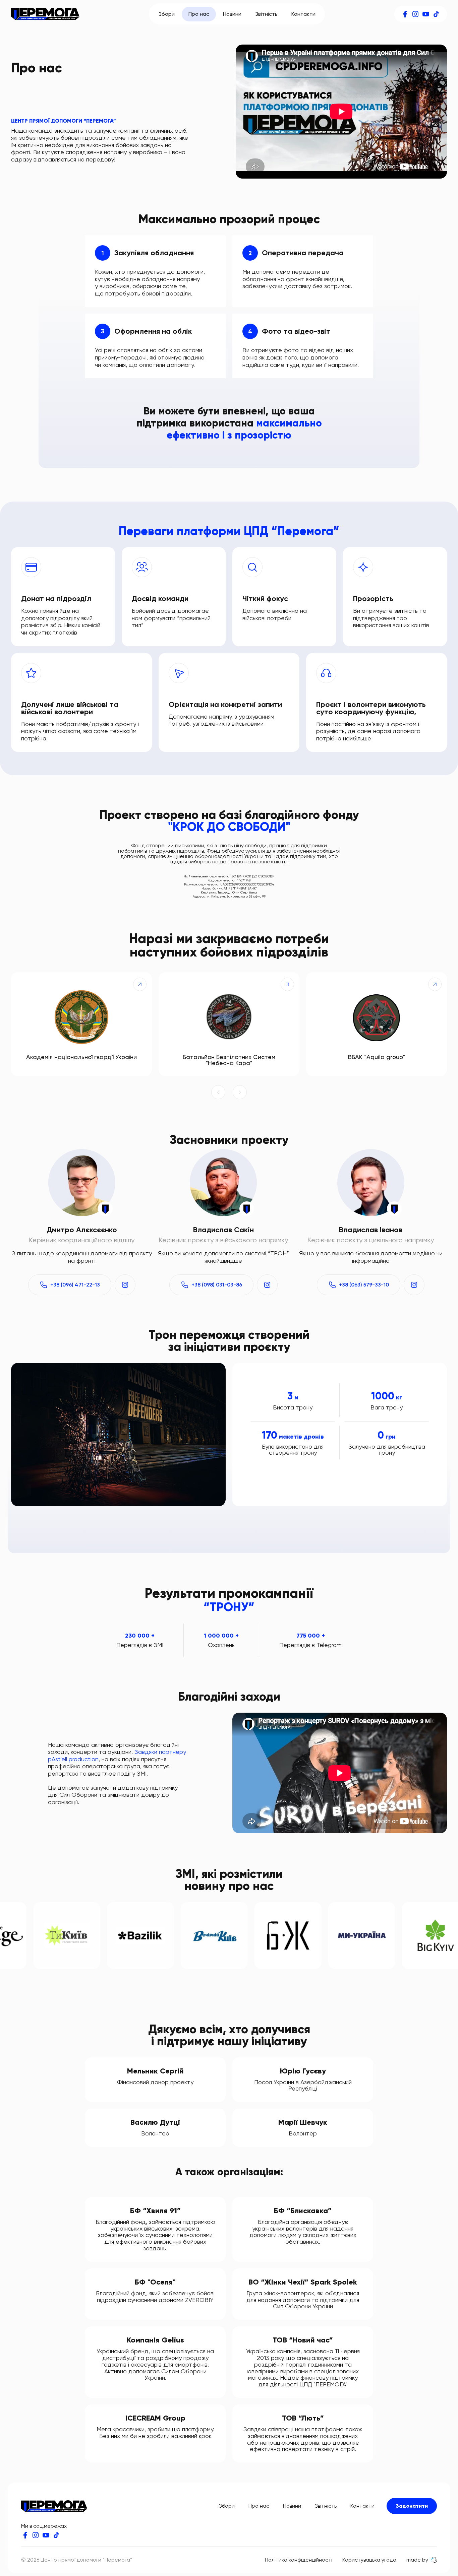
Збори (167, 14)
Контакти (303, 14)
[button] (218, 1093)
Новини (232, 14)
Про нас (199, 14)
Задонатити (412, 2506)
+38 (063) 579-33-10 (364, 1285)
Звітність (266, 14)
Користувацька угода (369, 2560)
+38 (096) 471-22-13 (75, 1285)
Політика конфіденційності (299, 2560)
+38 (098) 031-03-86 (217, 1285)
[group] (81, 1024)
